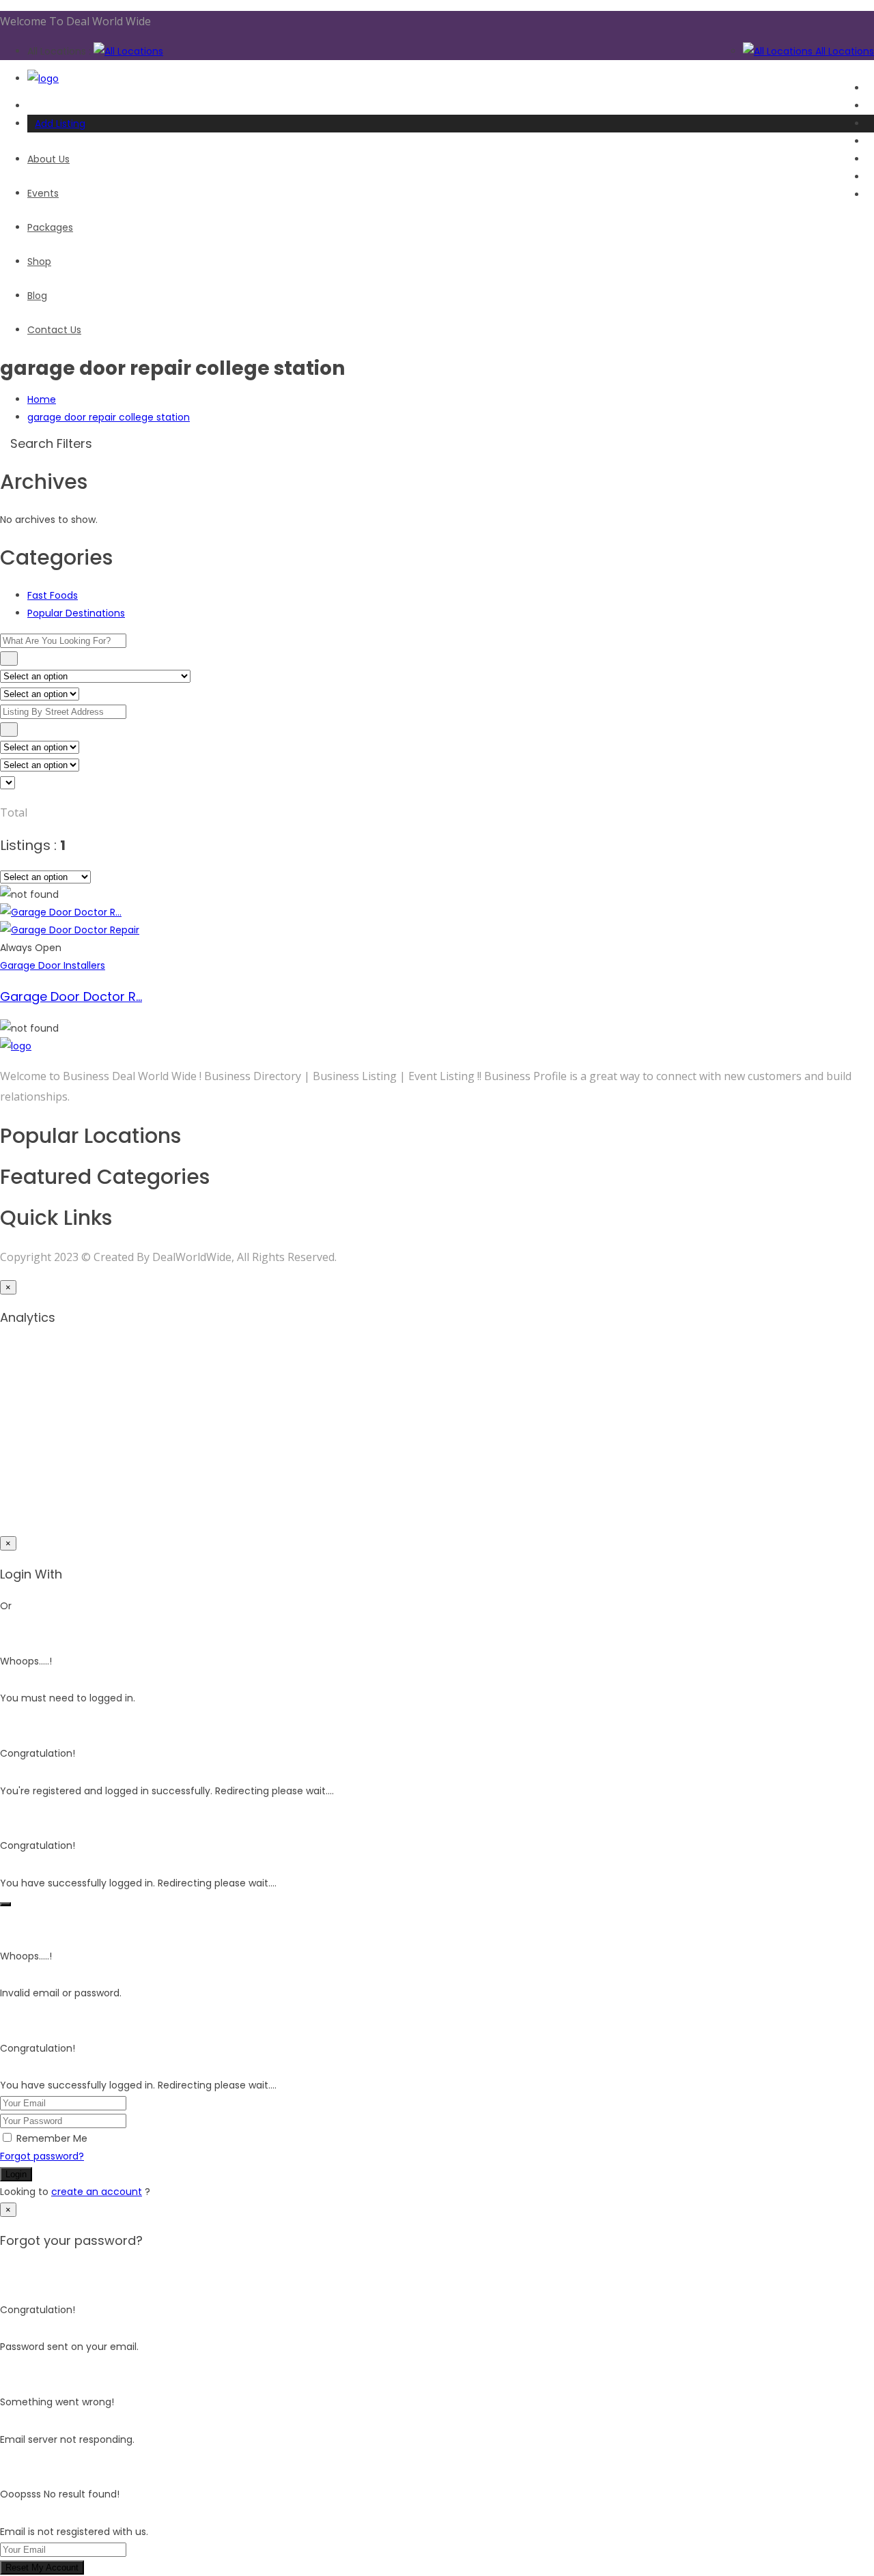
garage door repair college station (109, 417)
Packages (50, 227)
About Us (48, 159)
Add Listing (60, 124)
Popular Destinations (76, 613)
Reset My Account (42, 2567)
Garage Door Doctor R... (71, 996)
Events (43, 193)
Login (16, 2174)
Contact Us (54, 330)
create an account (97, 2192)
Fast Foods (53, 595)
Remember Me (52, 2138)
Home (42, 399)
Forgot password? (42, 2156)
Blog (37, 296)
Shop (39, 261)
